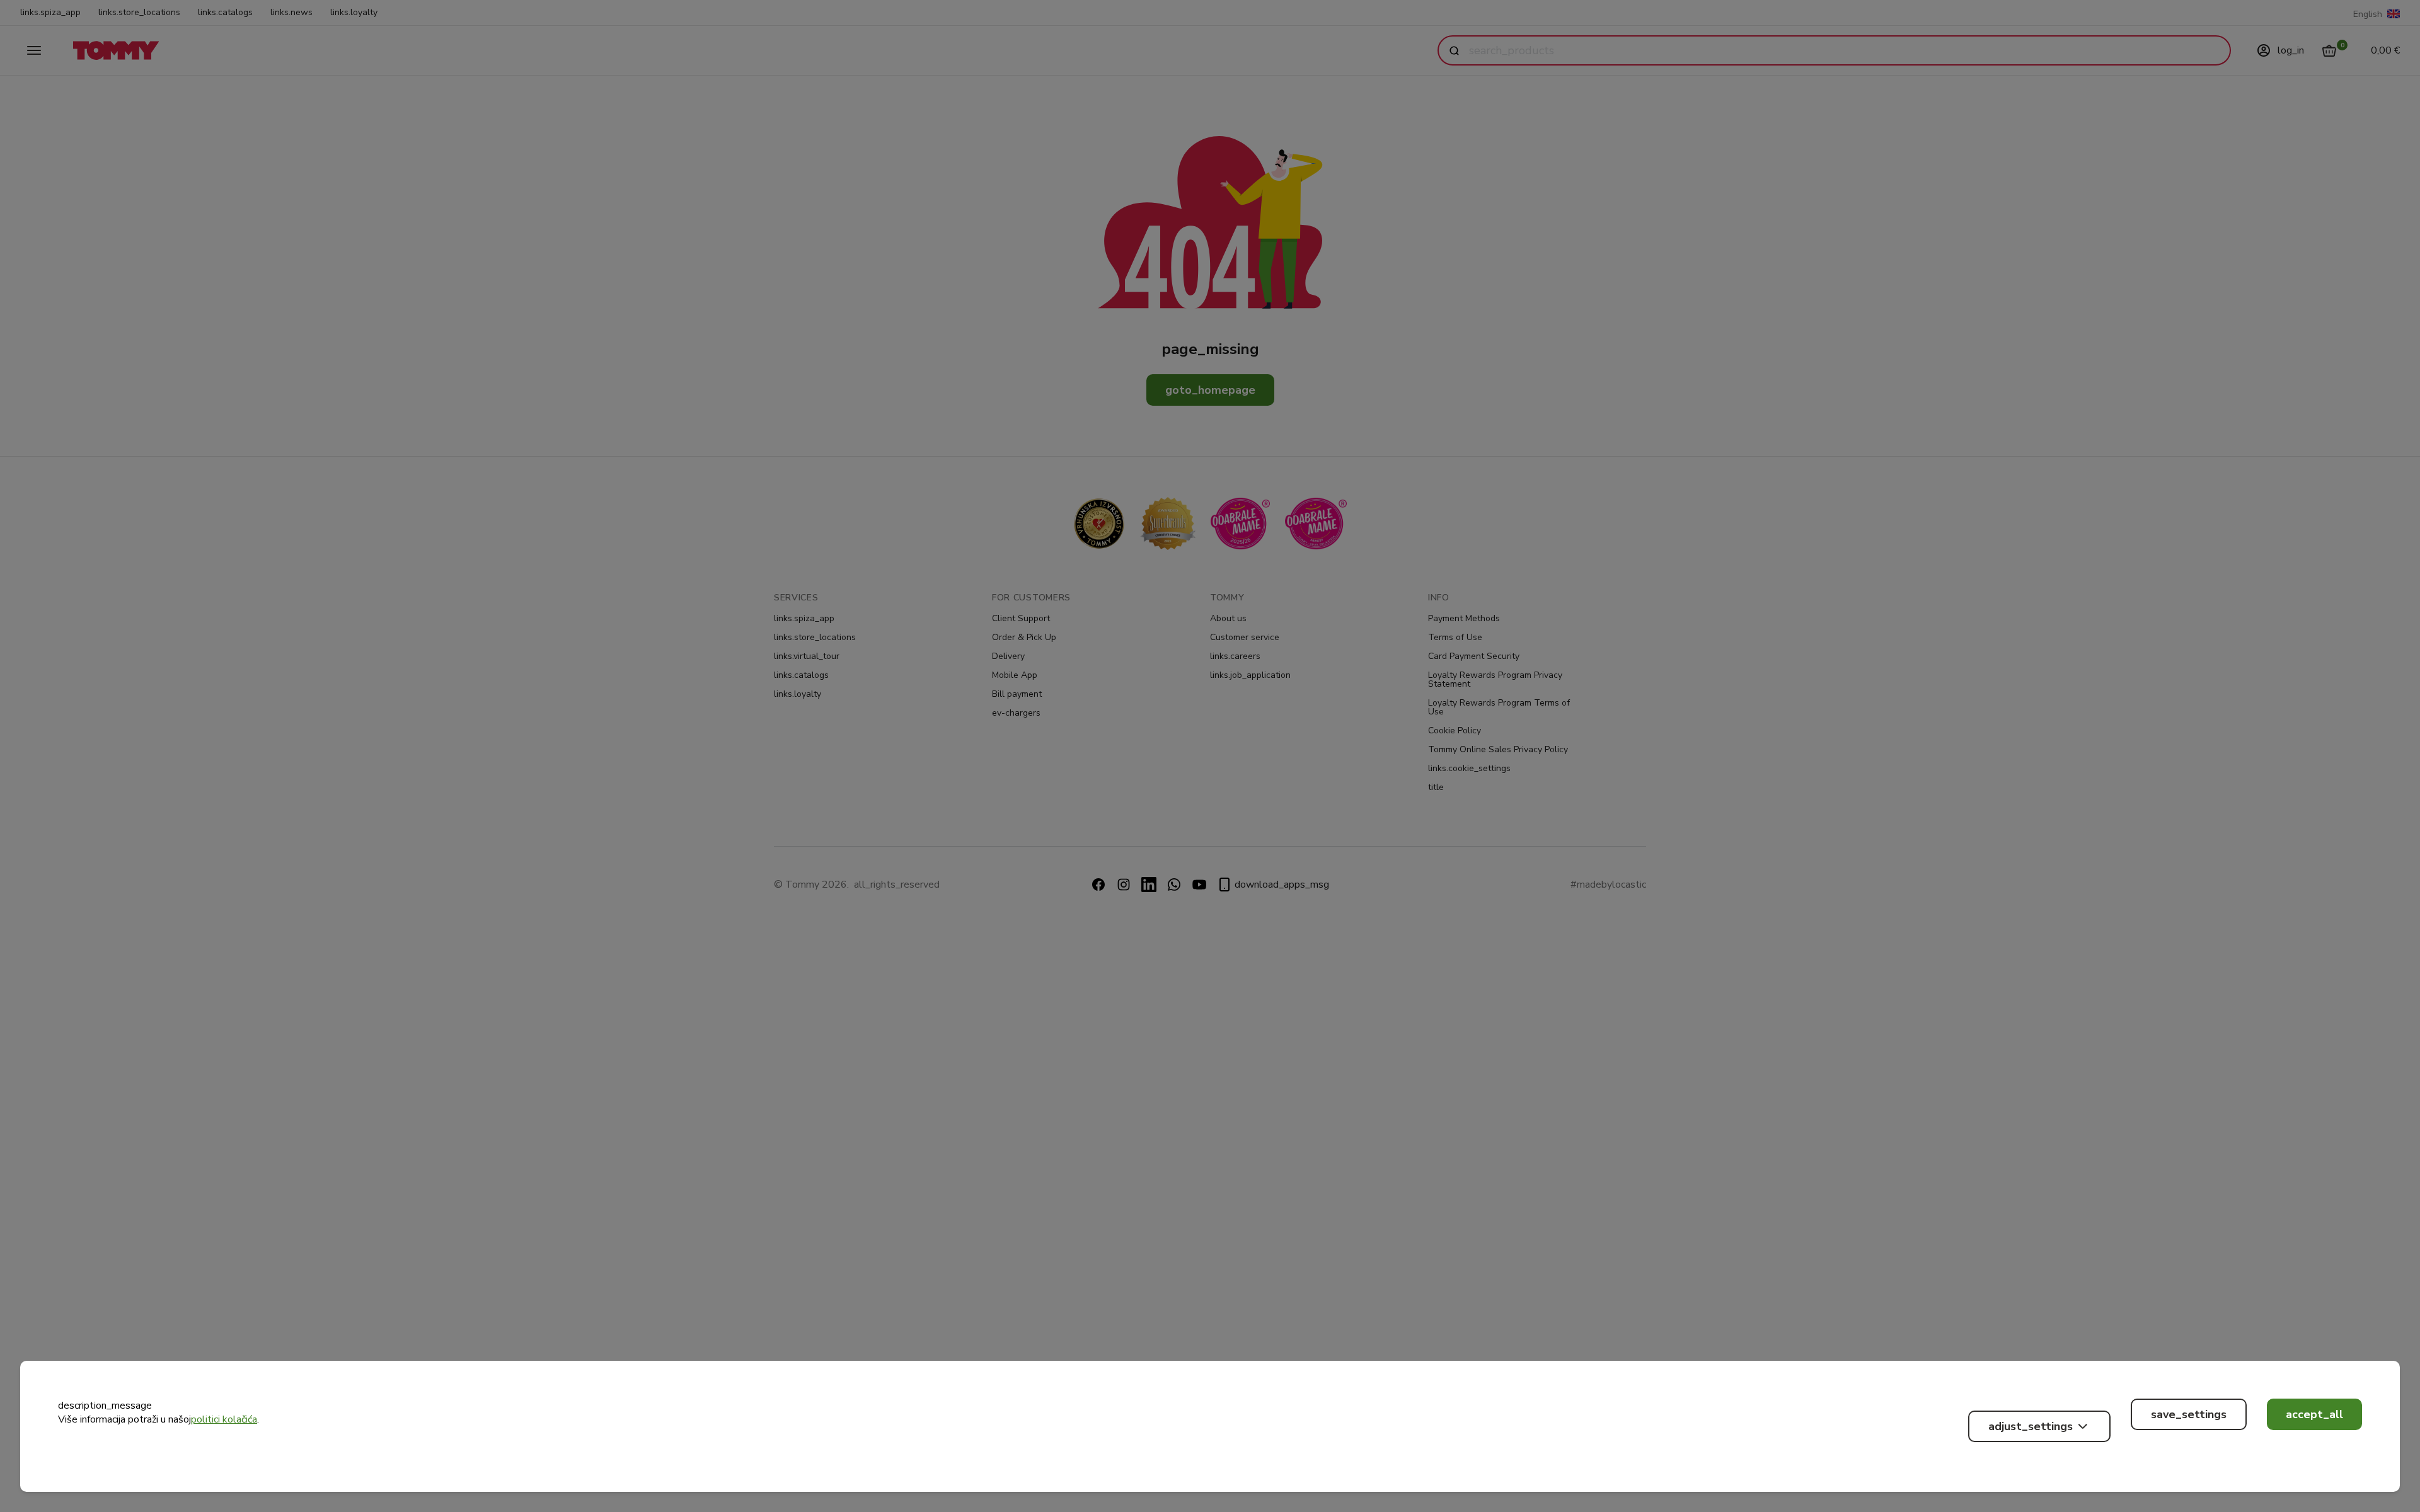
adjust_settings (2031, 1426)
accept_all (2314, 1414)
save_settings (2189, 1414)
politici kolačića (224, 1419)
